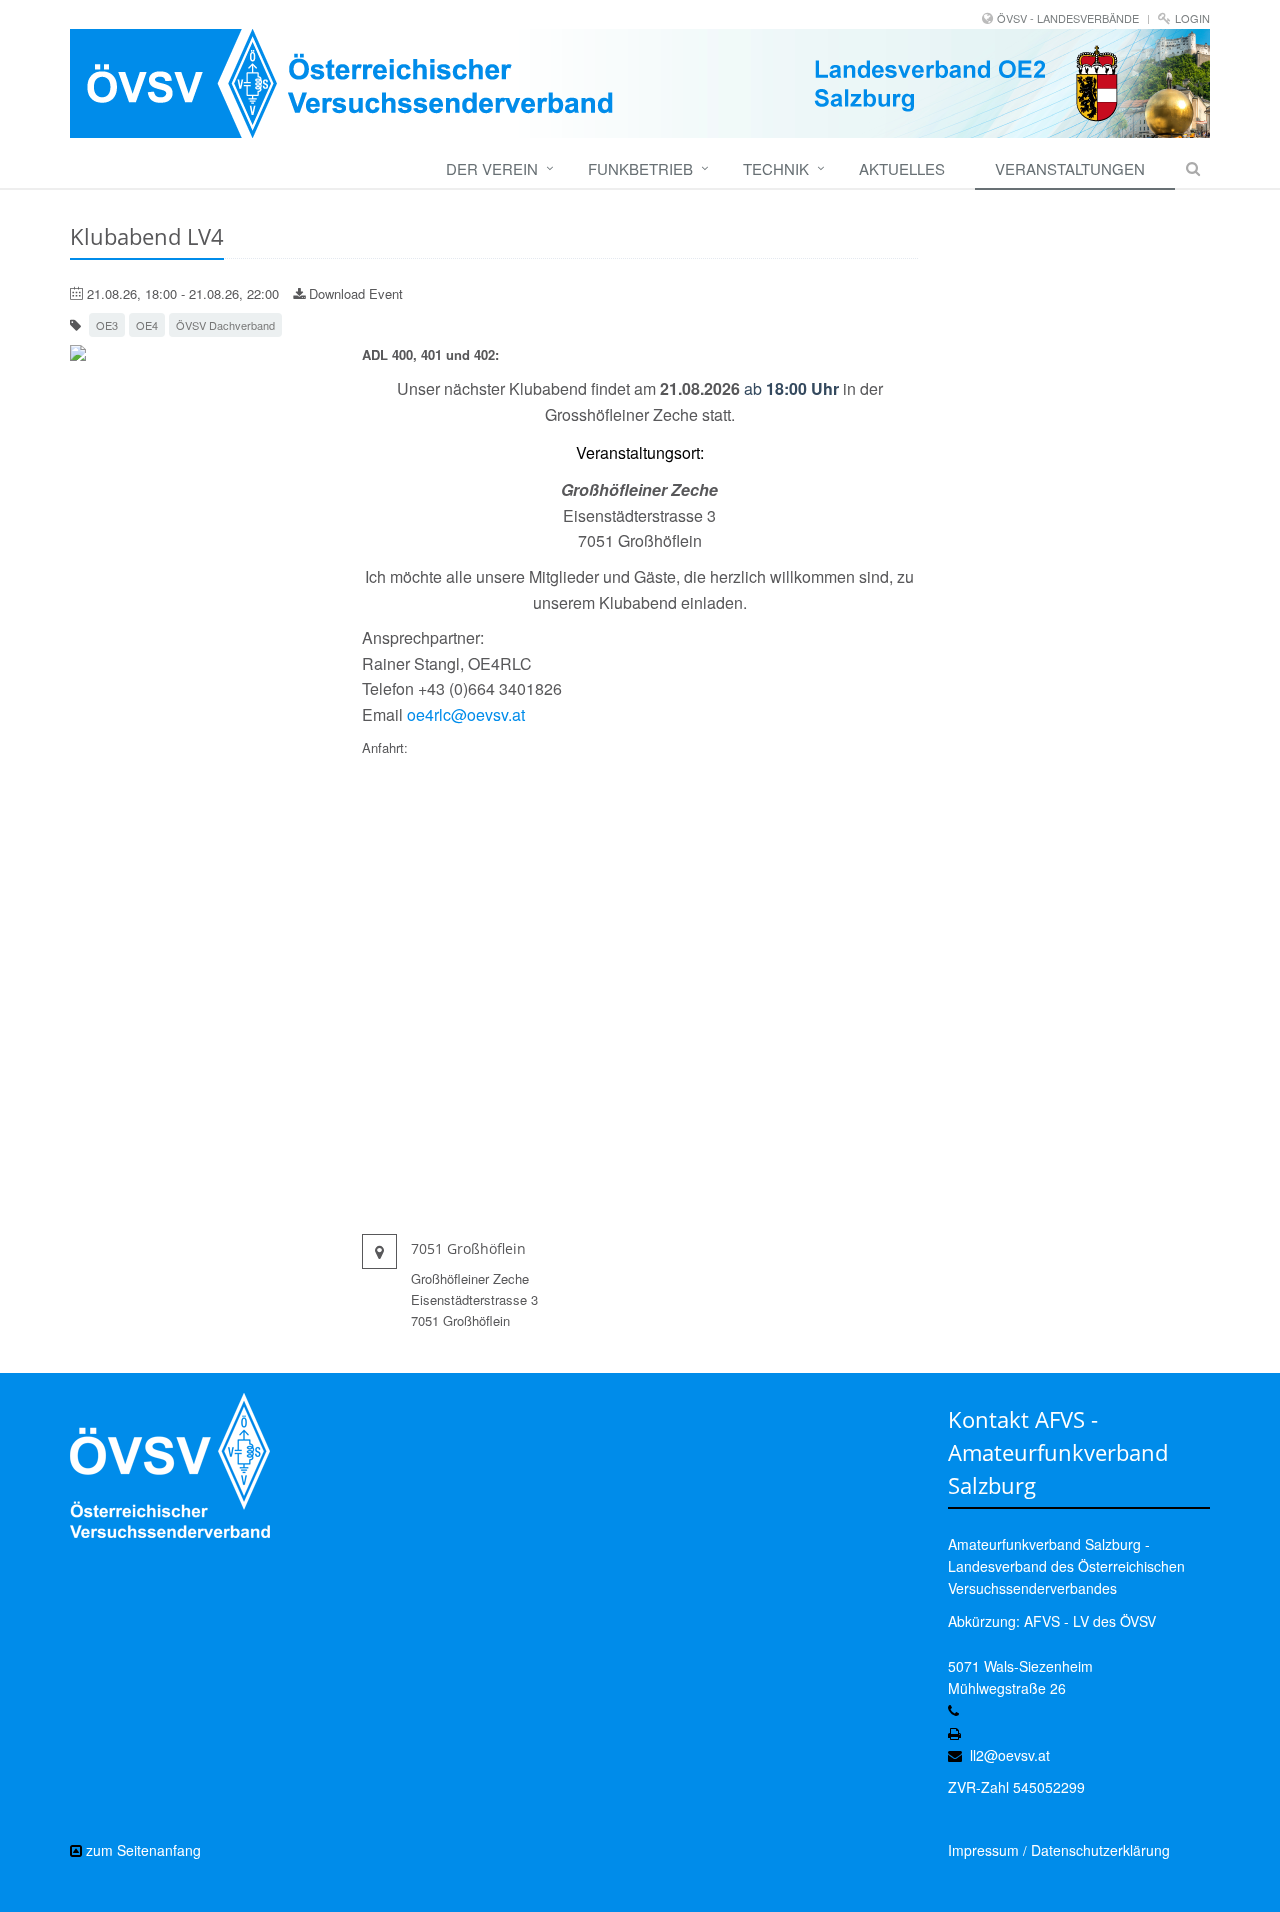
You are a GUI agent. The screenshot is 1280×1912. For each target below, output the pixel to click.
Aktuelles (902, 168)
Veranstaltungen (1070, 168)
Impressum (983, 1850)
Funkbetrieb (640, 168)
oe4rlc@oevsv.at (466, 714)
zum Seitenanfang (141, 1850)
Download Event (354, 293)
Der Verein (492, 168)
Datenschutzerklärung (1100, 1850)
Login (1192, 18)
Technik (776, 168)
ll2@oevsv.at (1010, 1755)
